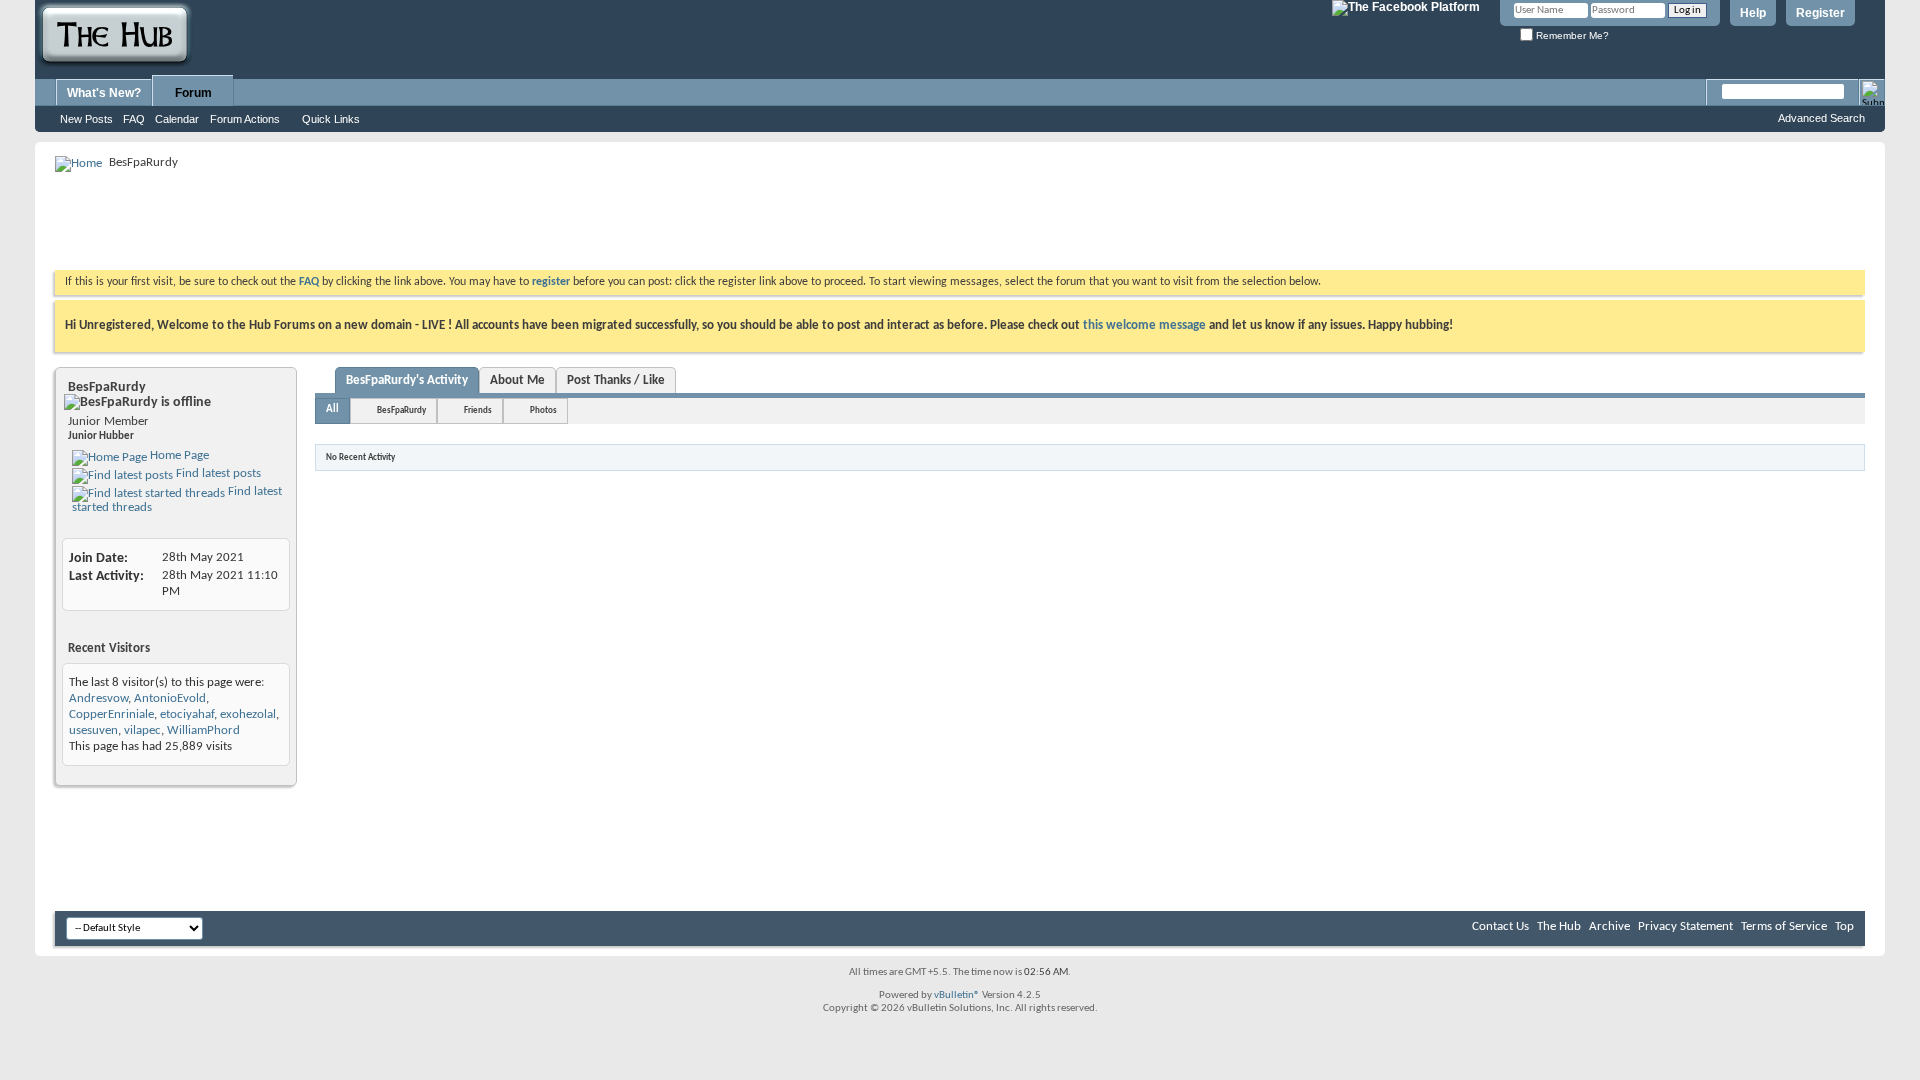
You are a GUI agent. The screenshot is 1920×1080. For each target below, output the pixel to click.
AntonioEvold (170, 698)
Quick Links (331, 119)
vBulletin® (957, 995)
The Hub (1559, 926)
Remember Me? (1571, 35)
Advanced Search (1821, 118)
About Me (517, 380)
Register (1820, 13)
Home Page (178, 455)
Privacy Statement (1685, 926)
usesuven (93, 730)
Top (1844, 926)
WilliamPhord (203, 730)
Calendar (177, 119)
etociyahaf (187, 714)
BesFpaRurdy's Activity (407, 380)
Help (1753, 13)
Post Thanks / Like (616, 380)
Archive (1609, 926)
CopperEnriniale (111, 714)
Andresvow (98, 698)
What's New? (104, 93)
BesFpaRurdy (401, 410)
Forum (193, 93)
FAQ (134, 119)
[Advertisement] (419, 220)
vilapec (142, 730)
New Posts (86, 119)
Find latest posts (217, 473)
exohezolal (248, 714)
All (332, 409)
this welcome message (1144, 325)
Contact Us (1500, 926)
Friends (478, 410)
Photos (543, 410)
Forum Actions (245, 119)
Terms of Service (1784, 926)
